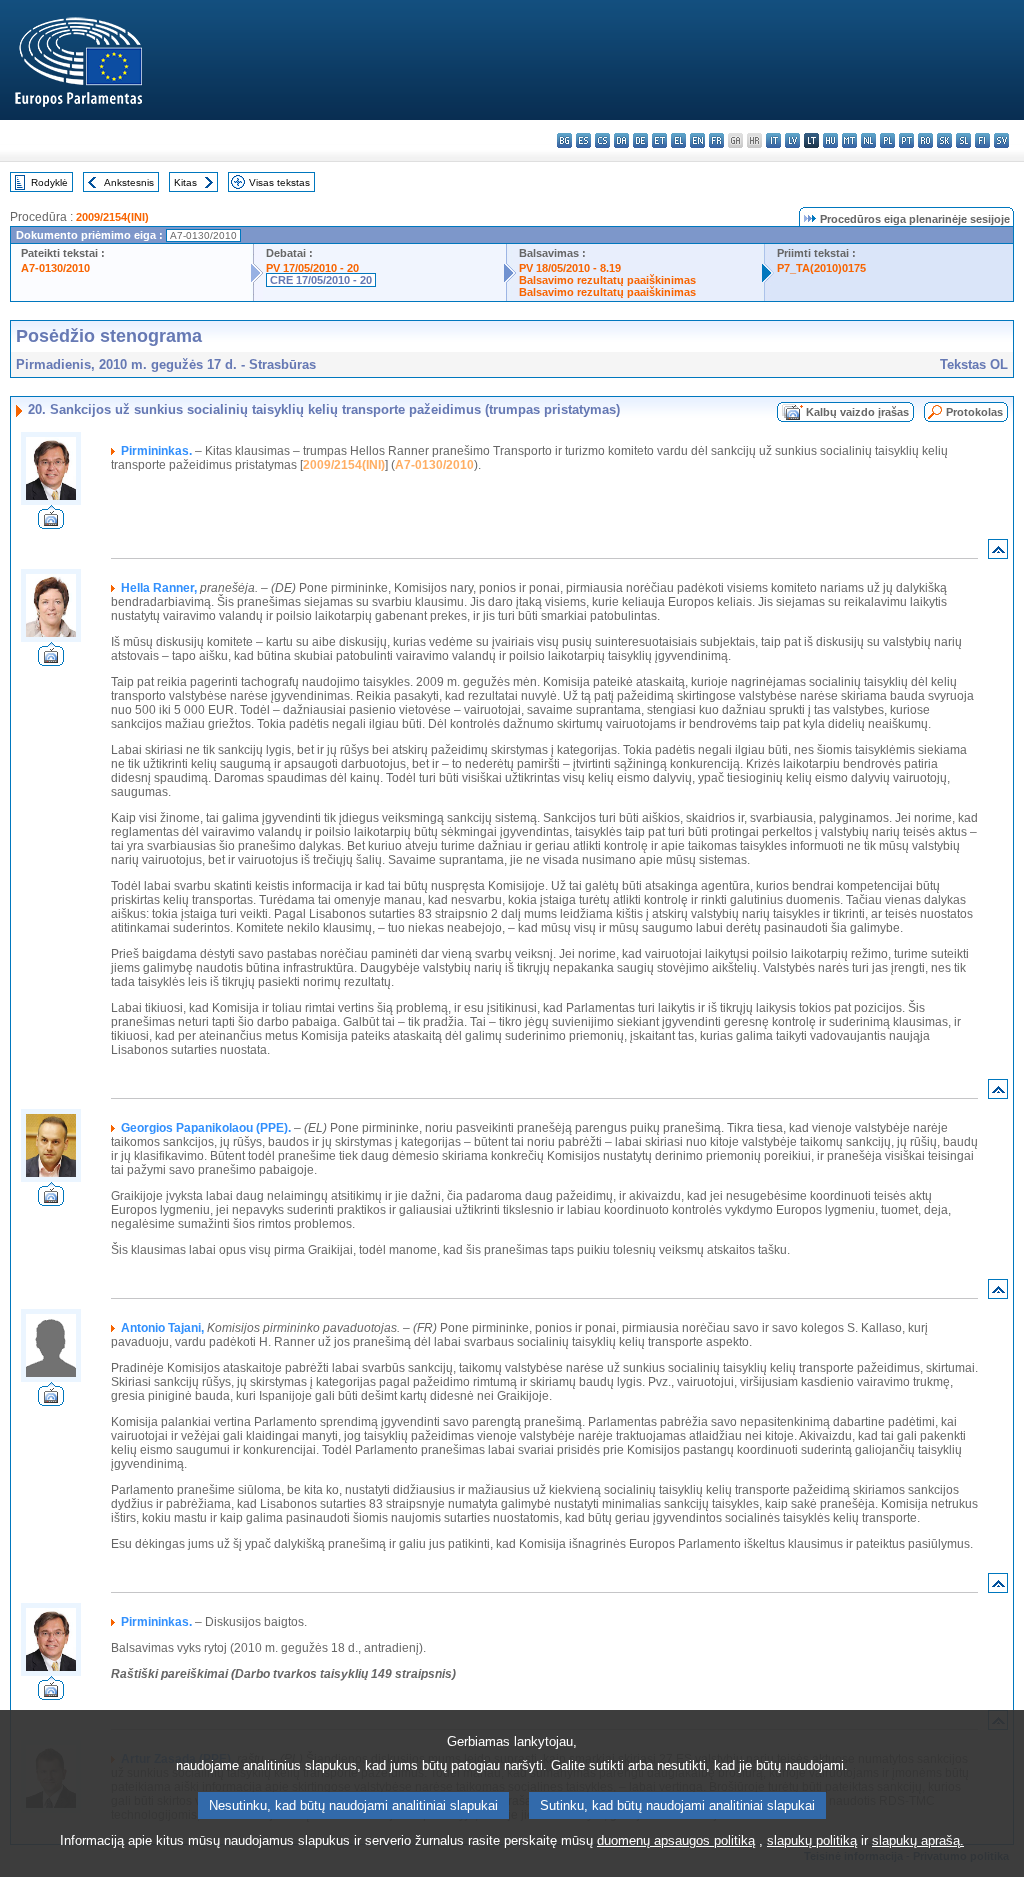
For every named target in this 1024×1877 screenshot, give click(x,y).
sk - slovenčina (944, 140)
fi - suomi (982, 140)
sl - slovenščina (963, 140)
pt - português (906, 140)
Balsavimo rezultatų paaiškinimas (607, 280)
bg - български (564, 140)
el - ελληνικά (678, 140)
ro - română (925, 140)
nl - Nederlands (868, 140)
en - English (697, 140)
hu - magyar (830, 140)
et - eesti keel (659, 140)
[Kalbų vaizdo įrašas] (51, 523)
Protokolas (974, 412)
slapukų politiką (812, 1840)
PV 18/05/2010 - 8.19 (570, 268)
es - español (583, 140)
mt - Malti (849, 140)
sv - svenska (1001, 140)
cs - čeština (602, 140)
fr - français (716, 140)
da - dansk (621, 140)
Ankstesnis (129, 182)
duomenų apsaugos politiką (676, 1840)
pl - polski (887, 140)
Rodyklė (49, 182)
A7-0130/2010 (55, 268)
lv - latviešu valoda (792, 140)
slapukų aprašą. (918, 1840)
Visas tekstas (279, 182)
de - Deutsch (640, 140)
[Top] (998, 553)
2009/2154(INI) (112, 217)
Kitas (185, 182)
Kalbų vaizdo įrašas (857, 412)
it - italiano (773, 140)
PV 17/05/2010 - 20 (312, 268)
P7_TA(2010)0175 (821, 268)
